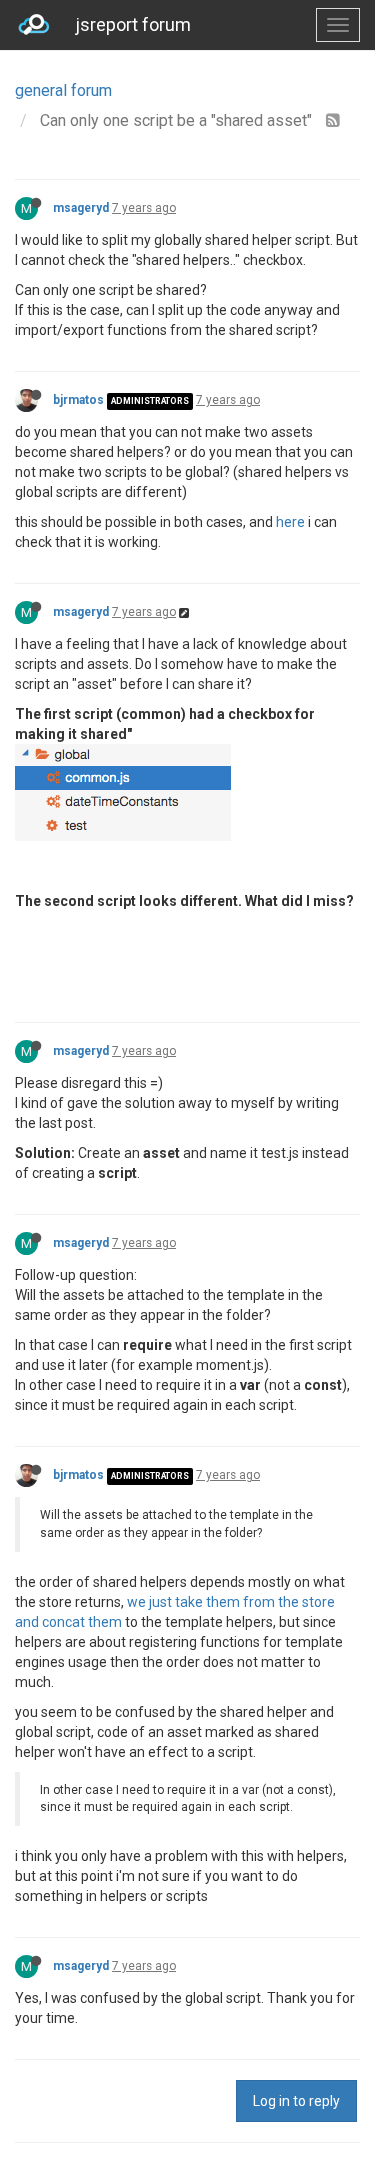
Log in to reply (296, 2101)
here (290, 522)
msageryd (81, 208)
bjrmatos (78, 400)
